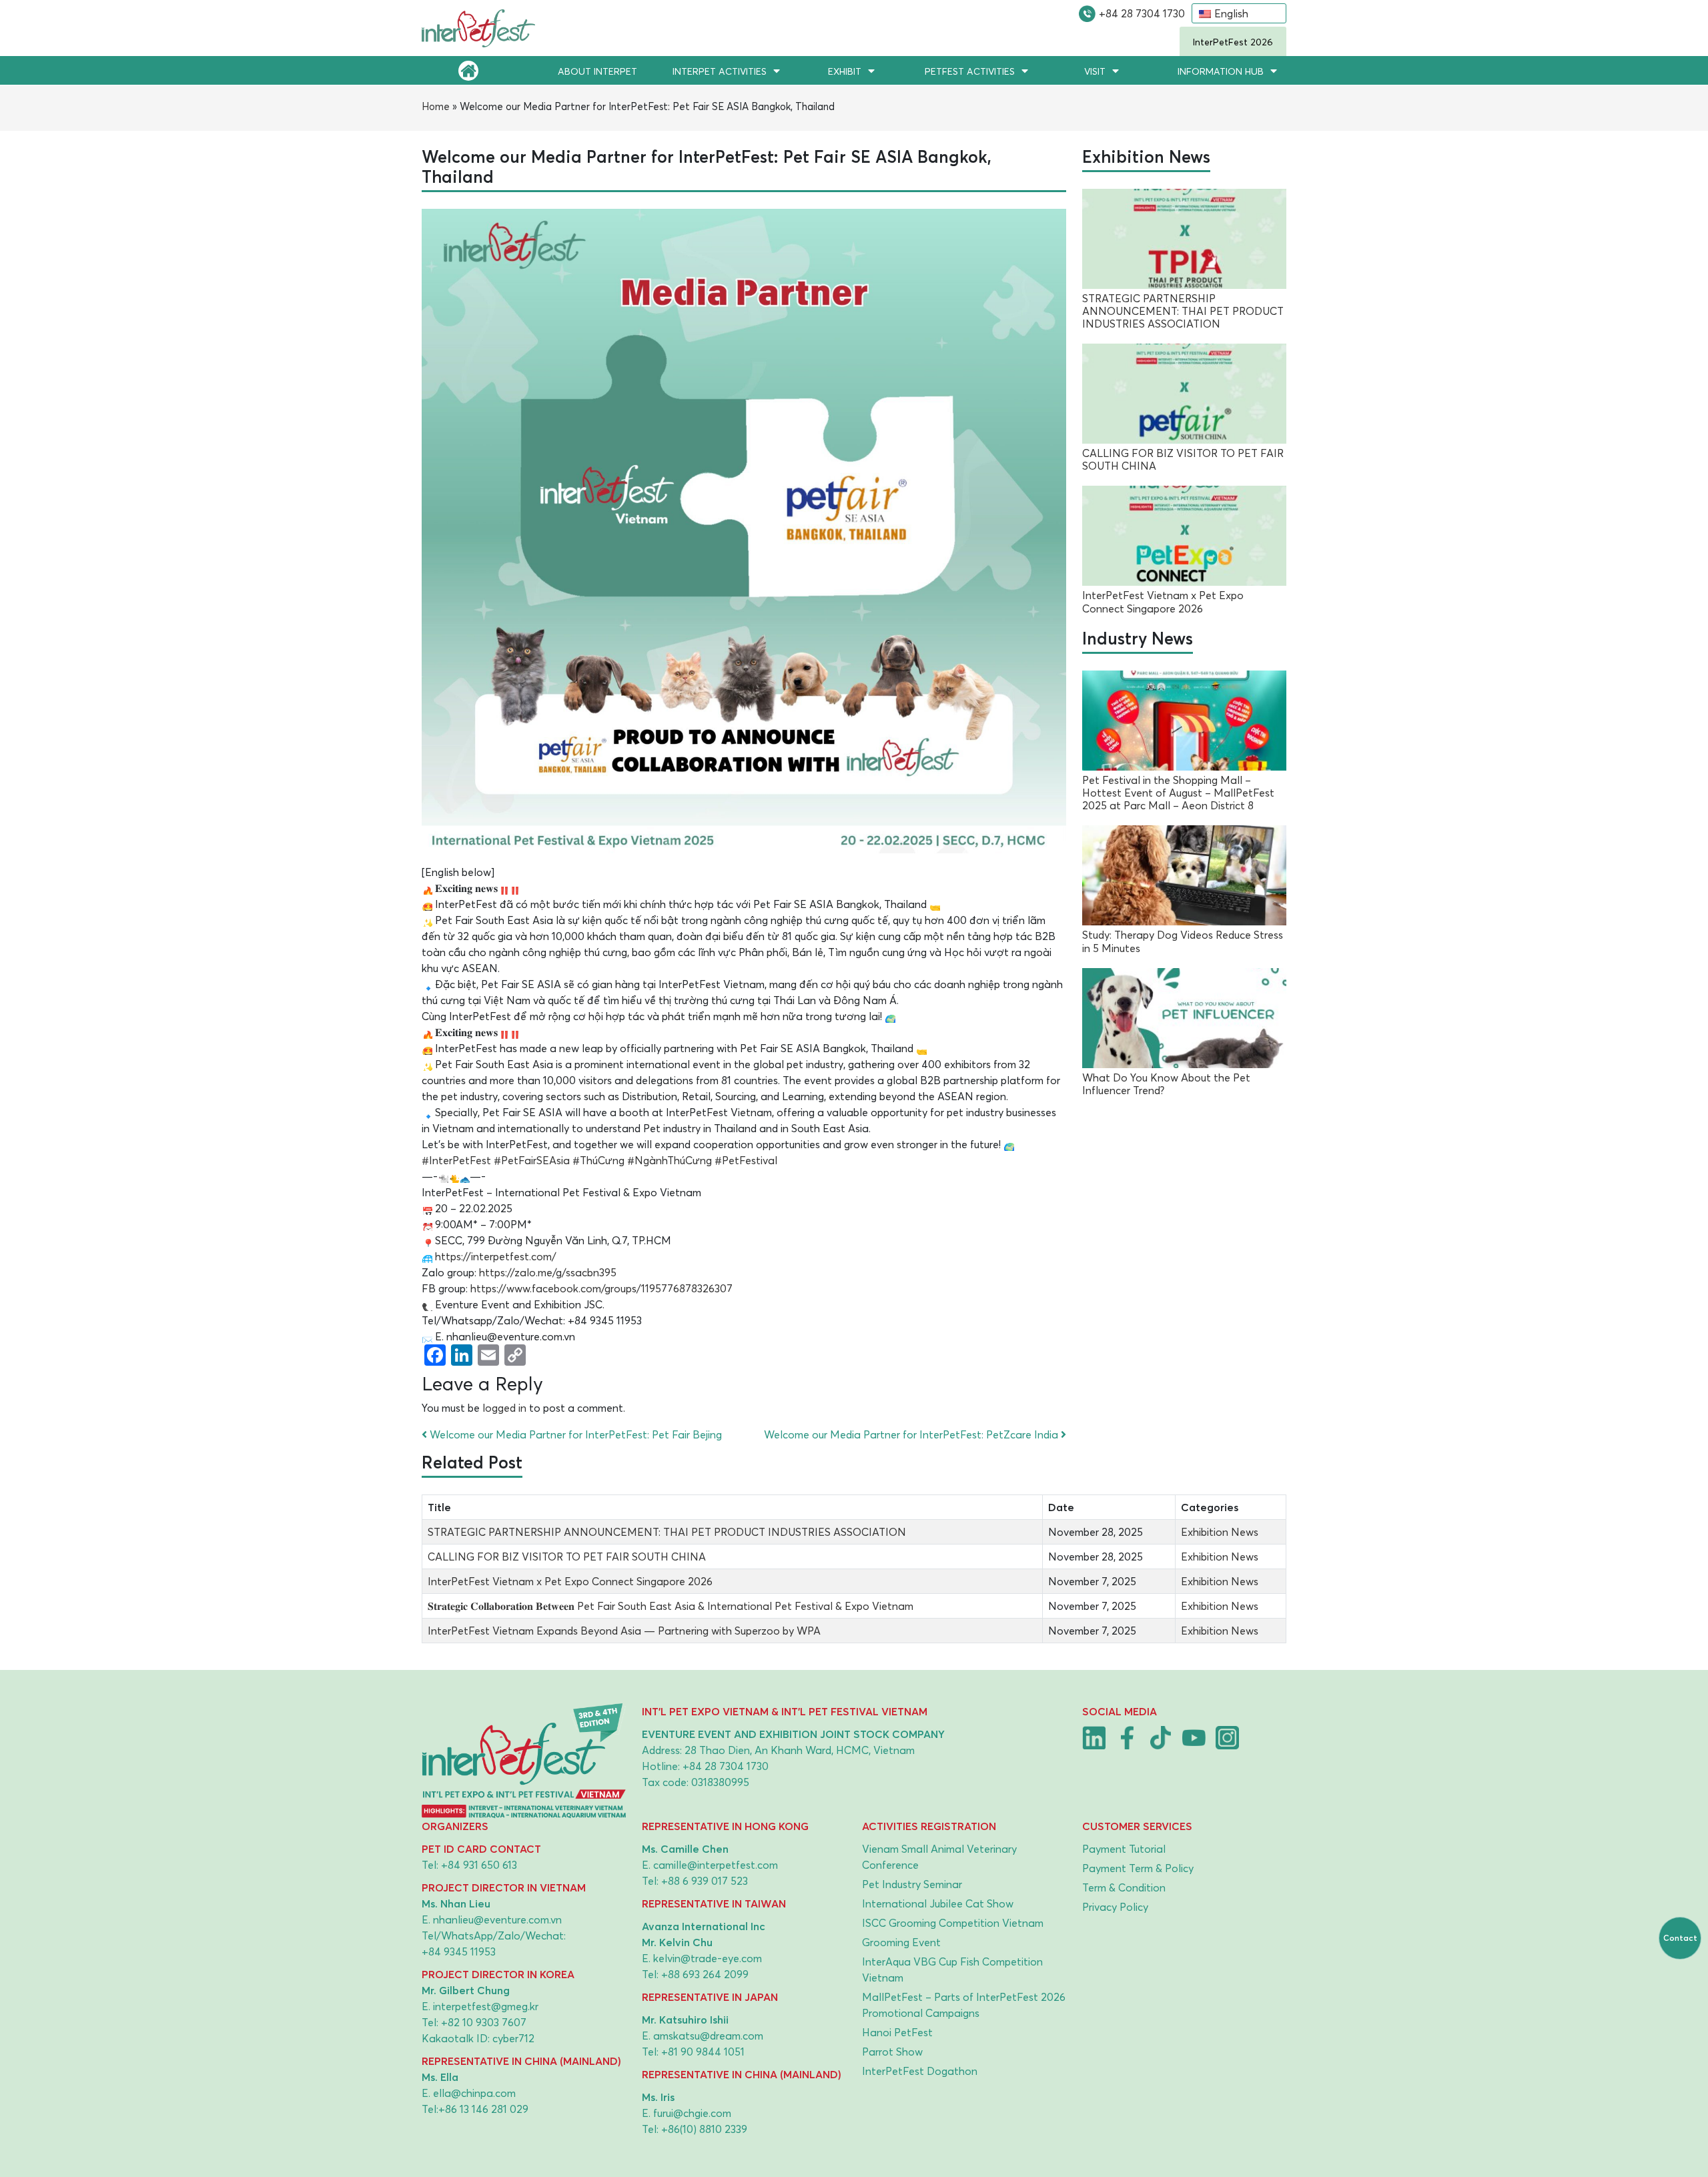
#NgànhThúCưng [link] (670, 1160)
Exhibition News (1220, 1532)
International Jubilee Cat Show (938, 1903)
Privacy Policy (1115, 1907)
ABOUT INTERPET (597, 71)
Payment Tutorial (1124, 1849)
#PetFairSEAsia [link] (532, 1160)
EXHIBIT (845, 71)
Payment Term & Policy (1138, 1868)
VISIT (1095, 71)
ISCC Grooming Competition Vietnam (953, 1923)
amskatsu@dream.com (708, 2036)
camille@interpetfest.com (716, 1865)
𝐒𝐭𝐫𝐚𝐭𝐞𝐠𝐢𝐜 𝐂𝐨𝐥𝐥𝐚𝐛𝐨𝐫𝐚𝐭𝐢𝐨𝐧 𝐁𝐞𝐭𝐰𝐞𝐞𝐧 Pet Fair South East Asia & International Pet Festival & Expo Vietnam (671, 1606)
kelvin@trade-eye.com (708, 1958)
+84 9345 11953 (459, 1951)
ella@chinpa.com (474, 2093)
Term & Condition (1124, 1887)
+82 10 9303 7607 (484, 2022)
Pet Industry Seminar (912, 1884)
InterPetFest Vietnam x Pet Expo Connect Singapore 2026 (570, 1581)
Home (436, 106)
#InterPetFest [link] (456, 1160)
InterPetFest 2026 (1233, 42)
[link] (601, 1288)
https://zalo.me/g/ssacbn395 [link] (548, 1272)
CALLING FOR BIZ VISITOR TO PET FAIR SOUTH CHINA (567, 1557)
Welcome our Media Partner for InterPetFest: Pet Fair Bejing (574, 1434)
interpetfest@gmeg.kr (486, 2006)
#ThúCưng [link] (598, 1160)
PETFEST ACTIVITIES (970, 71)
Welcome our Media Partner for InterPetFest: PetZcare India (912, 1434)
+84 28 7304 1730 (1142, 13)
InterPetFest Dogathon (920, 2071)
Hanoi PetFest (897, 2032)
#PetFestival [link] (746, 1160)
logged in (504, 1408)
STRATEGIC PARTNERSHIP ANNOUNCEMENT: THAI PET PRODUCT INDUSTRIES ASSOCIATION (667, 1532)
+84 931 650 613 (479, 1865)
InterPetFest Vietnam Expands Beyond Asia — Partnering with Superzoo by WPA (624, 1631)
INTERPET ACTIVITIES (720, 71)
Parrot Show (892, 2052)
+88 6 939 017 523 (705, 1881)
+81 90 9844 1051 (703, 2052)
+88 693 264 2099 (705, 1974)
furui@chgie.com (692, 2113)
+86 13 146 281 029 (483, 2109)
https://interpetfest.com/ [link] (496, 1256)
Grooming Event (901, 1942)
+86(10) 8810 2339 (704, 2129)
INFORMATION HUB (1221, 71)
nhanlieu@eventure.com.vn (497, 1919)
